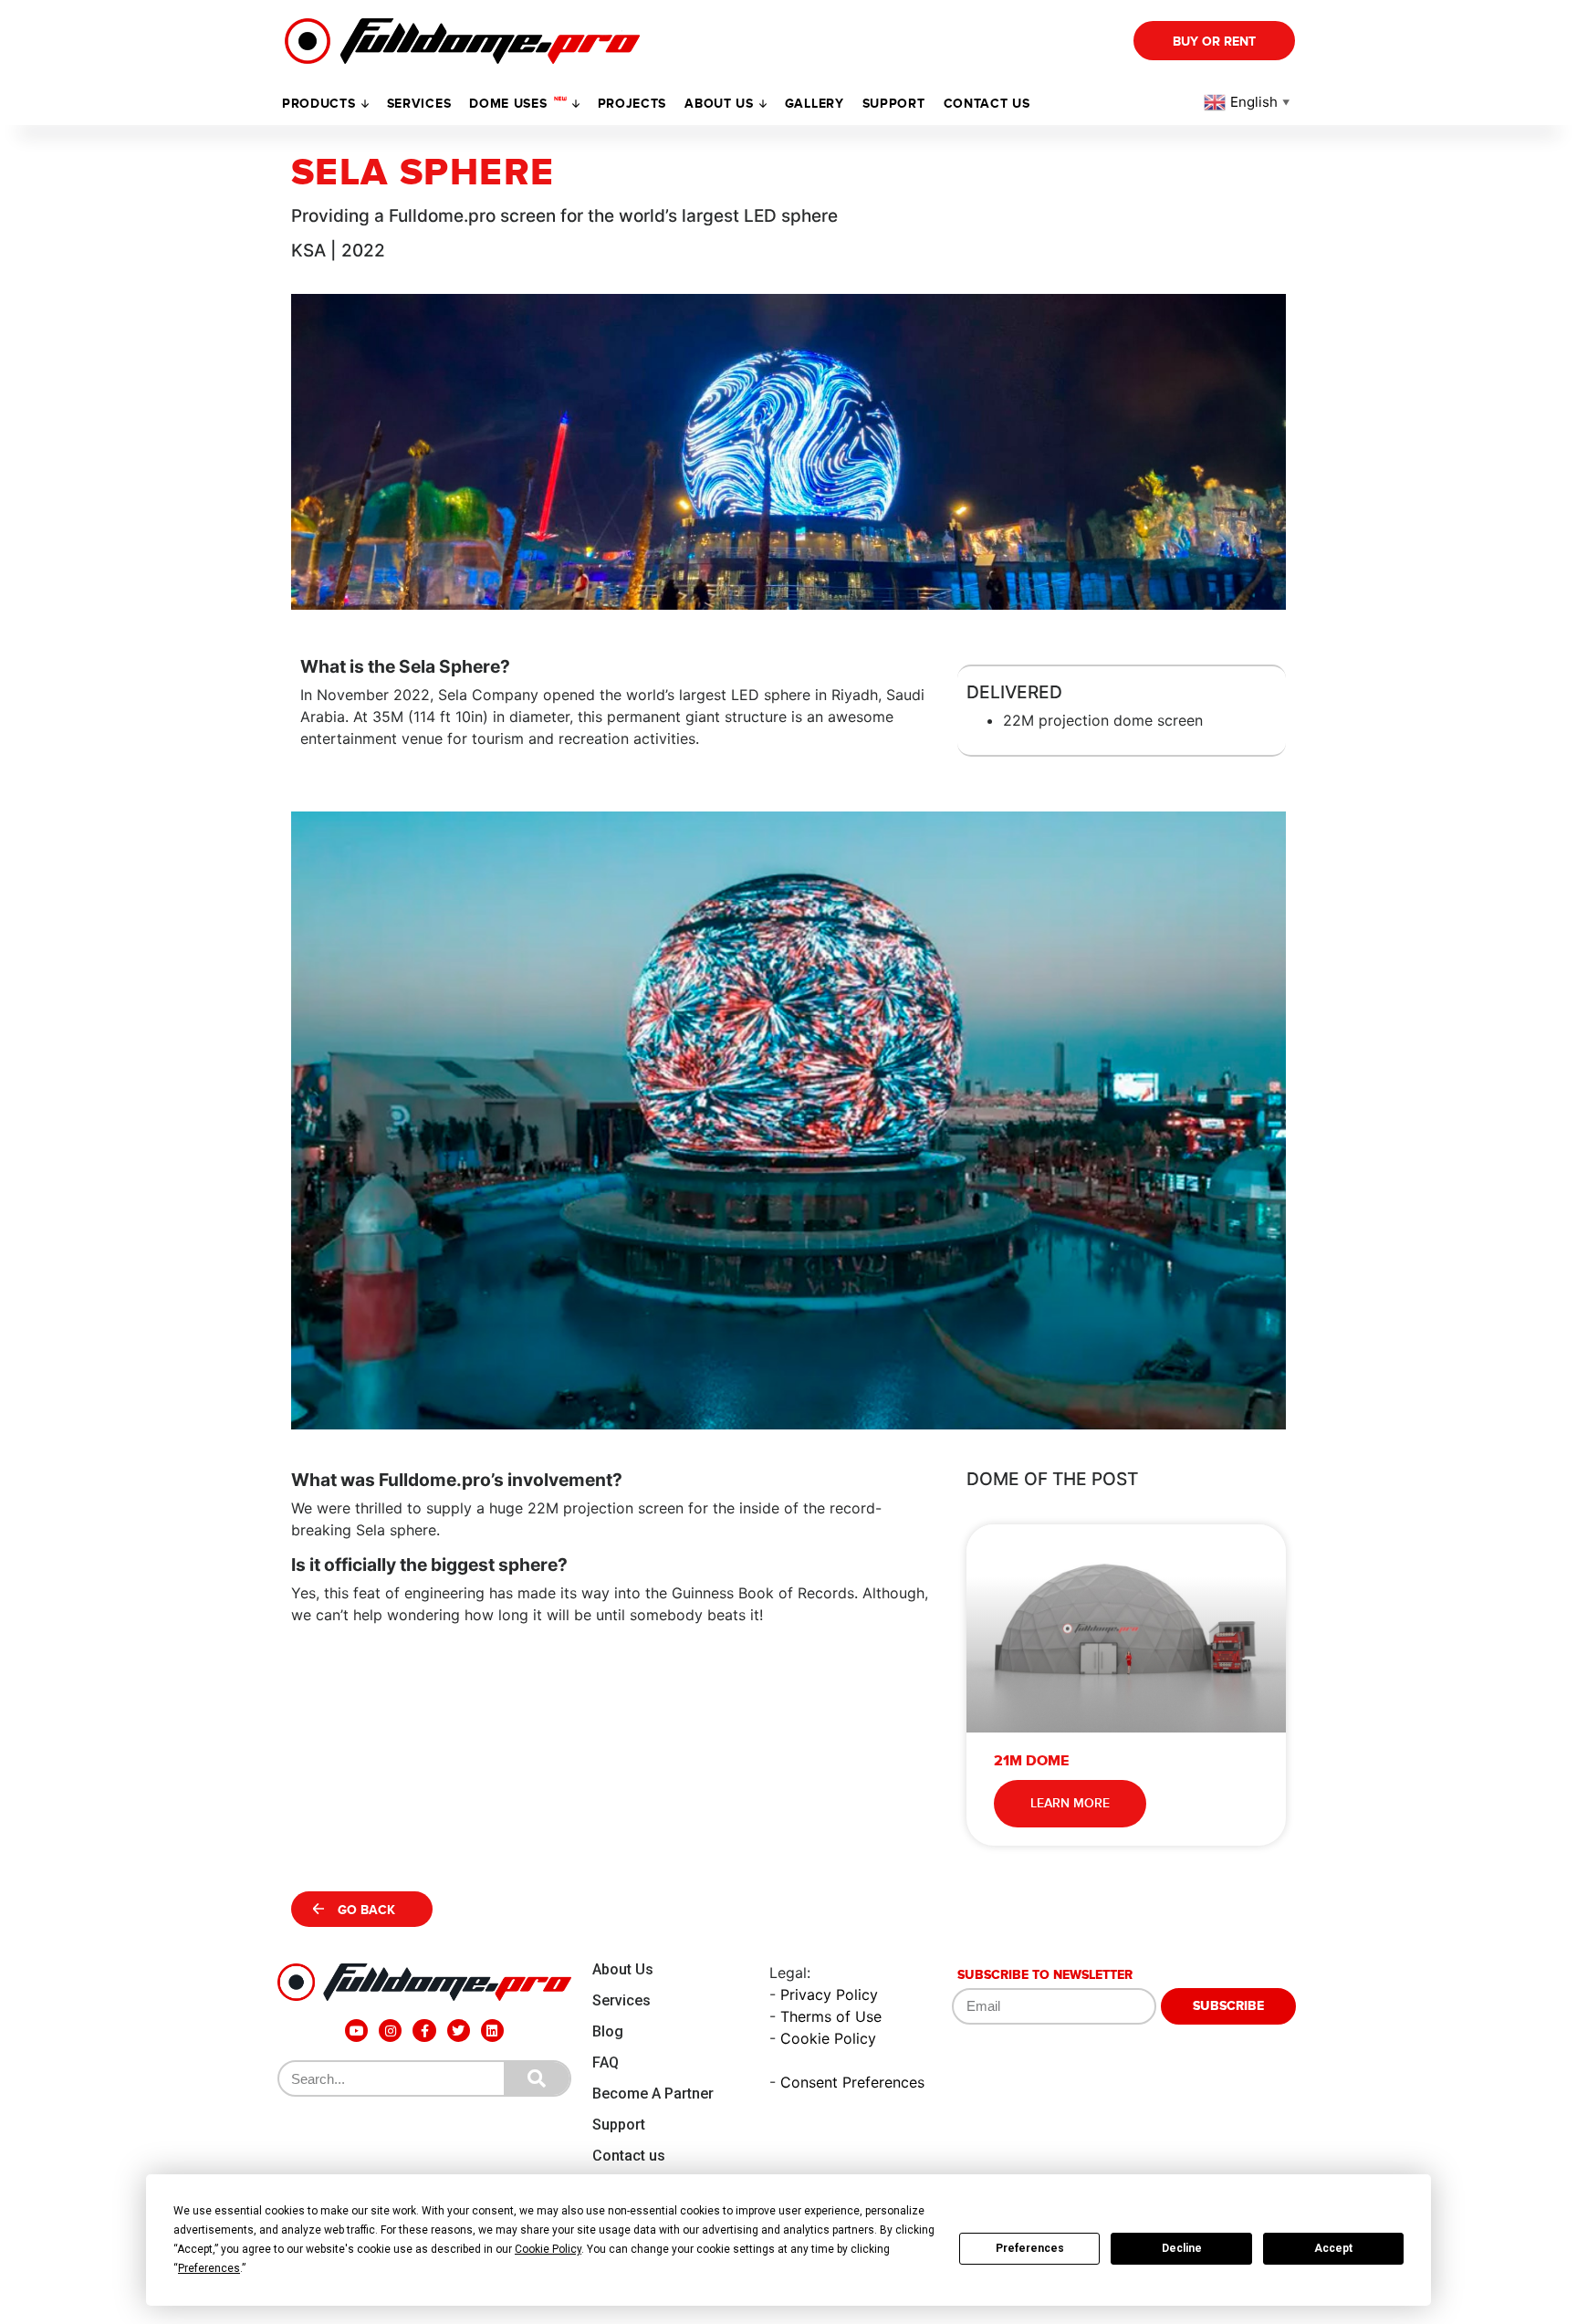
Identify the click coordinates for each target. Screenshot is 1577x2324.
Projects (632, 104)
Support (619, 2125)
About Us (623, 1969)
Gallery (815, 104)
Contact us (987, 104)
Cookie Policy (828, 2038)
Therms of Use (831, 2016)
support (894, 104)
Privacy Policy (829, 1994)
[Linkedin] (492, 2031)
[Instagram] (390, 2031)
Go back (366, 1910)
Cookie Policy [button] (548, 2249)
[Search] (537, 2078)
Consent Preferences (852, 2082)
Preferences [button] (209, 2268)
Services (419, 104)
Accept (1333, 2248)
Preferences (1030, 2248)
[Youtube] (356, 2031)
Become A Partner (653, 2094)
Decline (1182, 2248)
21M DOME (1031, 1761)
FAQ (606, 2062)
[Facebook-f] (424, 2031)
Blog (608, 2031)
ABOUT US (719, 104)
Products (319, 104)
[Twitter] (459, 2031)
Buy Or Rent (1214, 42)
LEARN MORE (1070, 1803)
